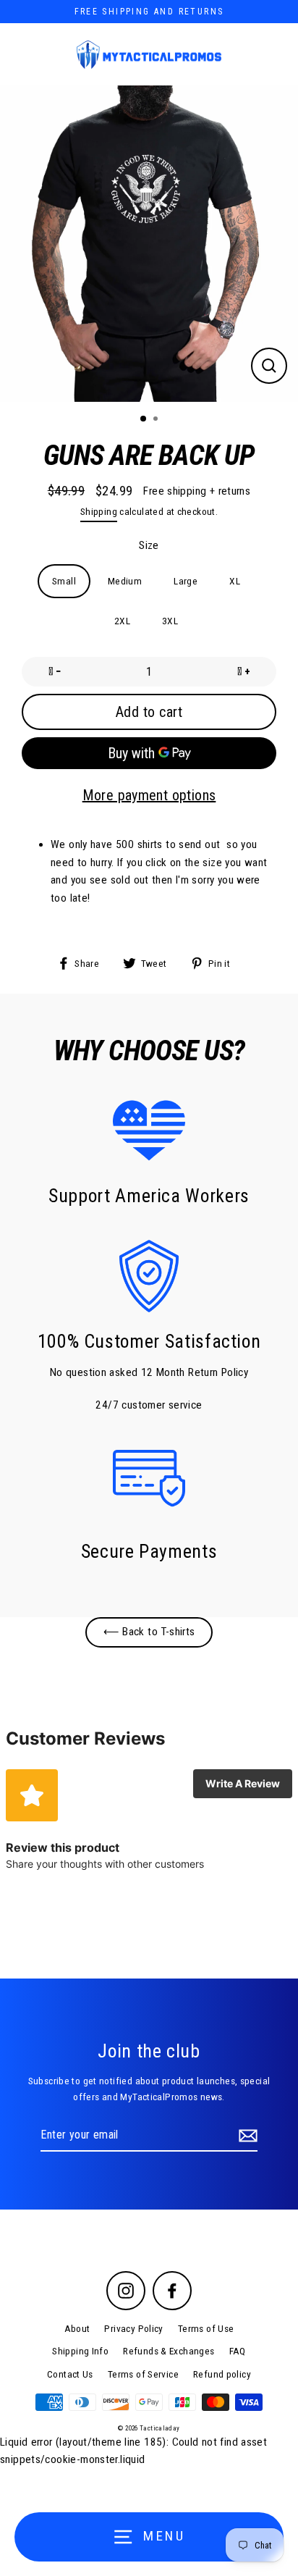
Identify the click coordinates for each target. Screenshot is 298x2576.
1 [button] (144, 419)
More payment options (149, 795)
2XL (122, 621)
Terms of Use (206, 2328)
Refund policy (222, 2374)
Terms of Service (143, 2374)
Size (149, 545)
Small (64, 581)
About (77, 2328)
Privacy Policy (133, 2328)
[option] (149, 244)
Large (186, 581)
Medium (125, 581)
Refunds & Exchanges (169, 2351)
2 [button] (157, 420)
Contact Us (70, 2374)
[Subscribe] (246, 2136)
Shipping (99, 511)
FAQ (238, 2351)
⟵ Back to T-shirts (149, 1632)
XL (235, 581)
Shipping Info (80, 2351)
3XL (170, 621)
